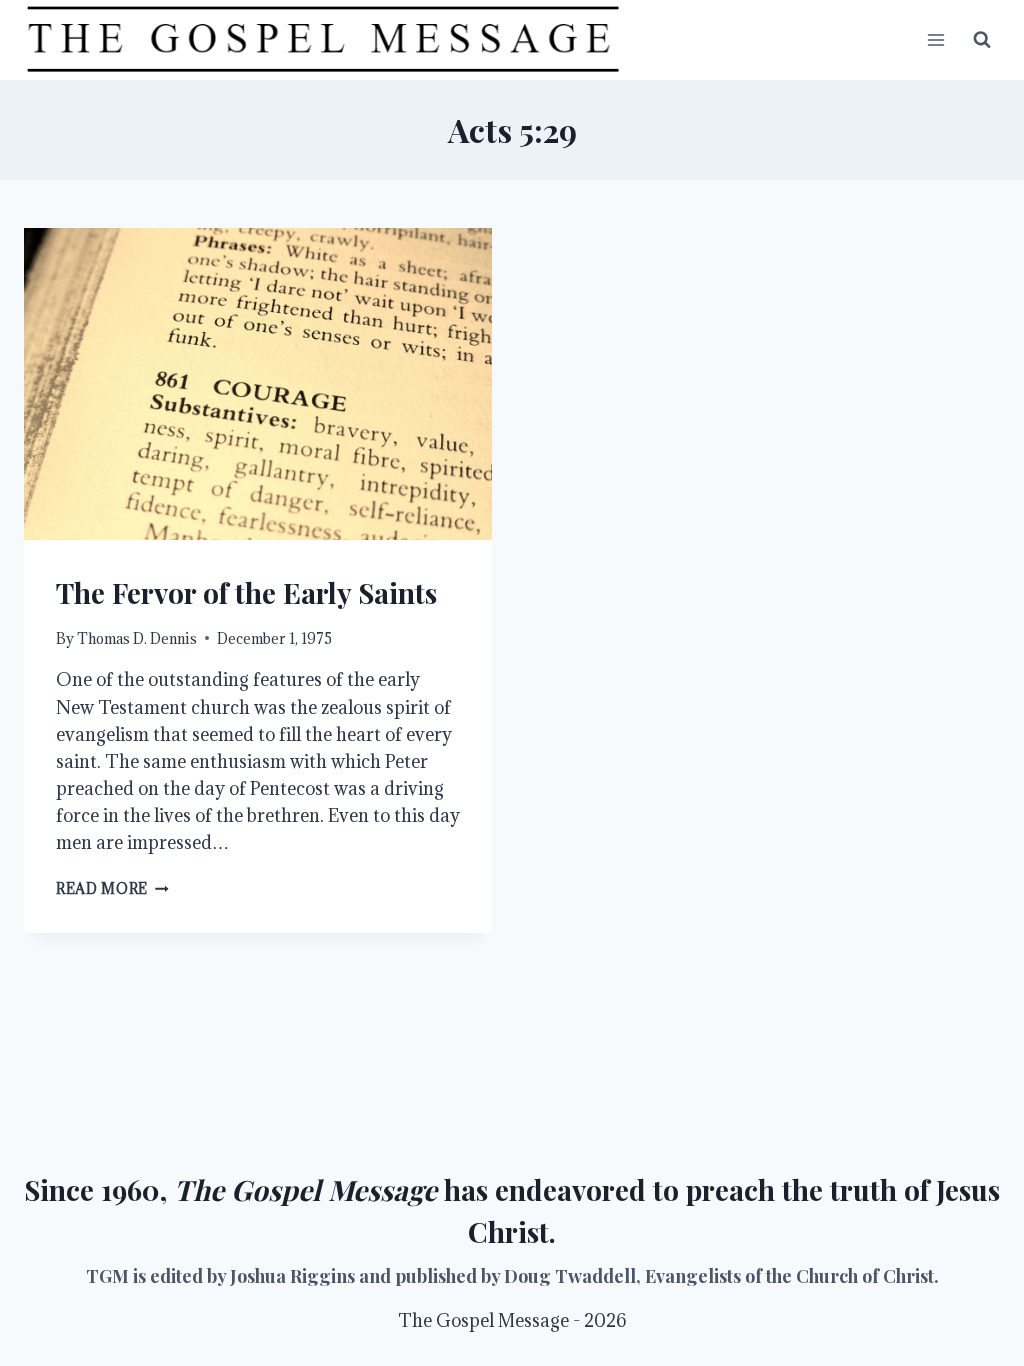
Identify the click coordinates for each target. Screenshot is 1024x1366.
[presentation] (258, 384)
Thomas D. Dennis (137, 638)
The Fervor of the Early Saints (246, 592)
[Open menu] (935, 39)
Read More (112, 888)
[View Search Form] (982, 40)
